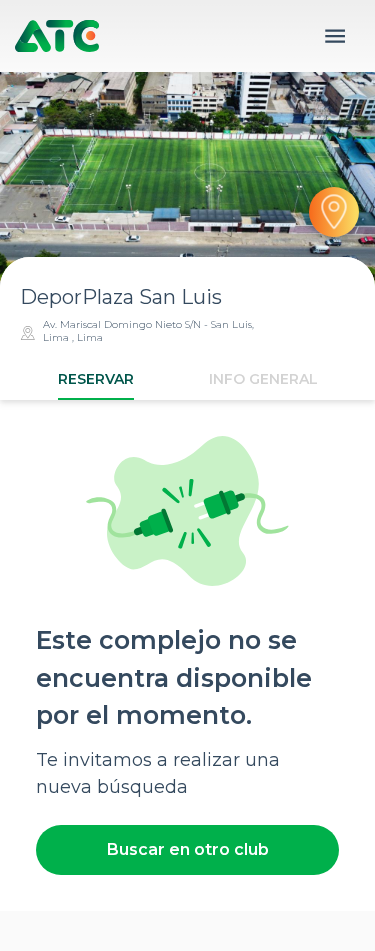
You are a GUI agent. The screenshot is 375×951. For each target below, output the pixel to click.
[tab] (95, 379)
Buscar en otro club (188, 849)
